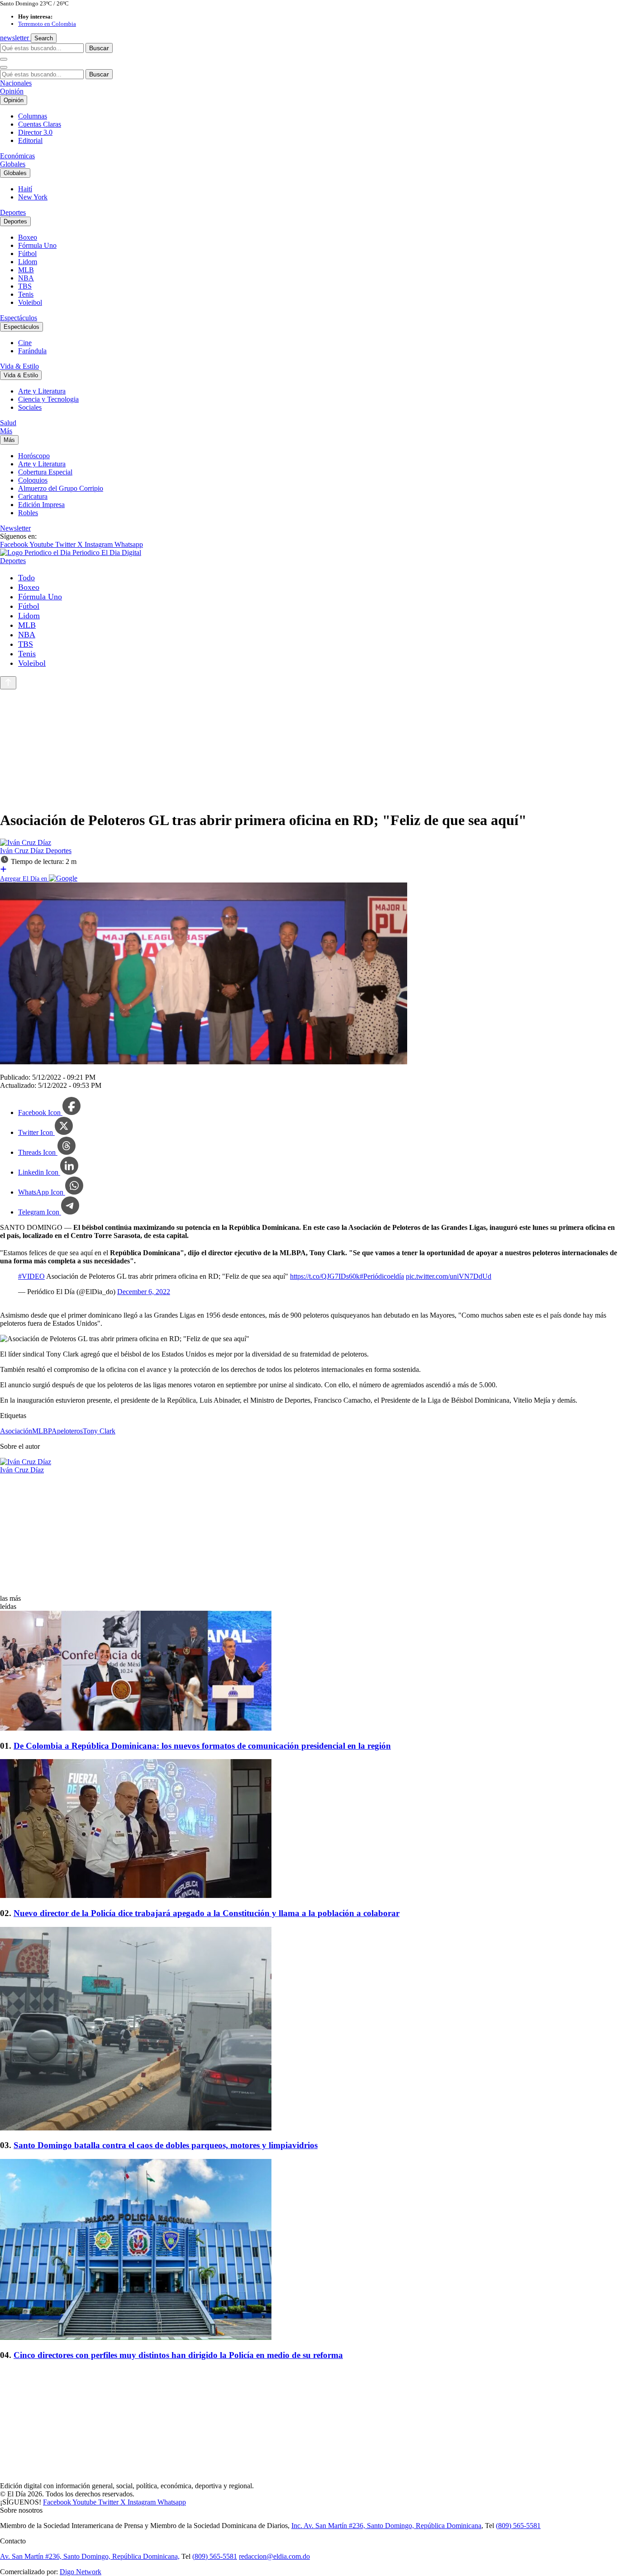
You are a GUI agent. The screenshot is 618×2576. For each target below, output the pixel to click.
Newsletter (15, 528)
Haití (25, 189)
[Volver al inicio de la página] (8, 683)
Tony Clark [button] (99, 1431)
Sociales (30, 407)
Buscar (99, 48)
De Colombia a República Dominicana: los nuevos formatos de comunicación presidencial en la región (202, 1746)
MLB (26, 270)
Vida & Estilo (19, 366)
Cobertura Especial (45, 472)
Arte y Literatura (42, 391)
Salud (8, 423)
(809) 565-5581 (518, 2526)
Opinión (12, 91)
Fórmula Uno (37, 245)
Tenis (26, 294)
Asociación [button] (16, 1431)
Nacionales (16, 83)
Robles (28, 513)
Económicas (17, 156)
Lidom (28, 262)
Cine (25, 343)
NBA (26, 278)
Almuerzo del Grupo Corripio (61, 488)
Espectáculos (19, 318)
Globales (13, 164)
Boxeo (28, 237)
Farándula (32, 351)
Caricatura (33, 496)
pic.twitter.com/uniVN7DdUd (449, 1276)
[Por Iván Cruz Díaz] (26, 842)
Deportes (13, 212)
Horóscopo (34, 456)
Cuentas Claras (40, 124)
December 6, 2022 (144, 1292)
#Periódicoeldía (382, 1276)
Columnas (33, 116)
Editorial (30, 140)
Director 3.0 (35, 132)
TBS (25, 286)
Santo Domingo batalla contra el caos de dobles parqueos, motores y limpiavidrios (166, 2145)
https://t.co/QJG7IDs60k (325, 1276)
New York (33, 197)
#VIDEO (31, 1276)
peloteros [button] (70, 1431)
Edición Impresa (41, 505)
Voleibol (30, 302)
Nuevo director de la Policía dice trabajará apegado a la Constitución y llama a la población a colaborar (207, 1913)
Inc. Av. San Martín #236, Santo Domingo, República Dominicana (386, 2526)
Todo (26, 578)
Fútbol (27, 254)
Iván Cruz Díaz (23, 851)
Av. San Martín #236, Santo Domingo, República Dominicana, (90, 2556)
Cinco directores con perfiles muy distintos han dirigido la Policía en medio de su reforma (178, 2355)
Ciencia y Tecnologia (48, 399)
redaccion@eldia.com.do (274, 2556)
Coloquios (33, 480)
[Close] (4, 67)
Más (6, 431)
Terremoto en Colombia (47, 24)
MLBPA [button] (45, 1431)
